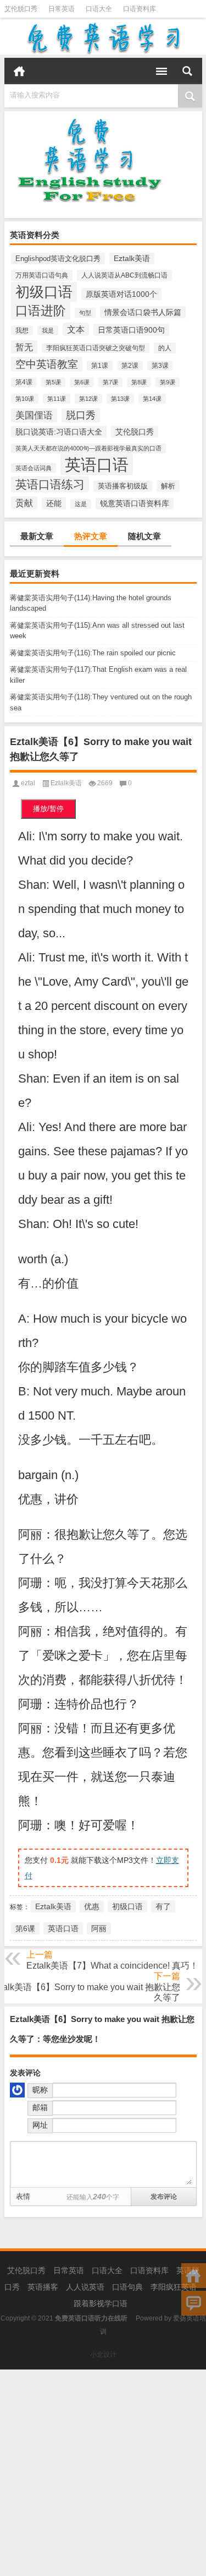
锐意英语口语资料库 (135, 504)
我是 (48, 330)
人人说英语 (85, 2287)
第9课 (168, 382)
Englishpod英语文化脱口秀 (58, 259)
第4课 (24, 382)
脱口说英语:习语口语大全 (59, 432)
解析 (168, 486)
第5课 (53, 382)
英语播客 (43, 2287)
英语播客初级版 (123, 486)
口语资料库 (140, 9)
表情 (23, 2196)
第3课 (160, 366)
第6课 (82, 382)
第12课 (88, 399)
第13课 (120, 399)
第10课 (25, 399)
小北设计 (103, 2355)
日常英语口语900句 (131, 330)
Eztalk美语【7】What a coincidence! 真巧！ (112, 1966)
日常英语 (62, 9)
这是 (81, 504)
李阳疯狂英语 (174, 2287)
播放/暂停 (48, 809)
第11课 (57, 399)
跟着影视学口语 (101, 2303)
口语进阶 (41, 311)
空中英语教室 (47, 364)
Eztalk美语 (132, 259)
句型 (85, 313)
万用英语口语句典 (42, 275)
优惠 (92, 1906)
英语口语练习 (50, 484)
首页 (19, 71)
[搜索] (187, 71)
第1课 (100, 366)
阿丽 (99, 1928)
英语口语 (97, 464)
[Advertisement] (103, 2473)
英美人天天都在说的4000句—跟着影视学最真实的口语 (88, 448)
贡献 (24, 503)
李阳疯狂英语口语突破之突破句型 (96, 348)
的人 (165, 348)
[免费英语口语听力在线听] (103, 38)
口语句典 (127, 2287)
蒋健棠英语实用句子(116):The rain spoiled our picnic (93, 653)
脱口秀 (81, 415)
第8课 (139, 382)
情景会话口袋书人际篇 (143, 312)
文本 (76, 329)
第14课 (152, 399)
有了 (163, 1906)
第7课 (110, 382)
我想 (22, 330)
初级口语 (44, 292)
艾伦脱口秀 (21, 9)
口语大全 (99, 9)
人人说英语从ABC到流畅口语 (124, 275)
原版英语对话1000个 (121, 294)
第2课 (130, 366)
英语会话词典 (34, 468)
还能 (54, 503)
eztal (28, 783)
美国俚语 (34, 415)
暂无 (24, 347)
